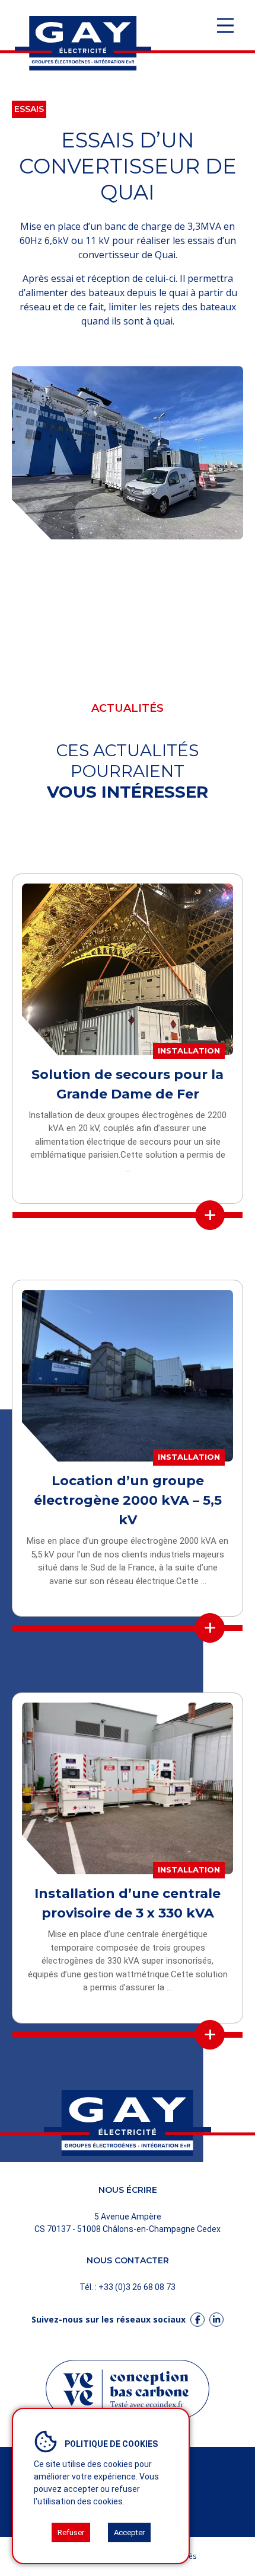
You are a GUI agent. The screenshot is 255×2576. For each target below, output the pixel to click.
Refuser (71, 2532)
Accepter (129, 2532)
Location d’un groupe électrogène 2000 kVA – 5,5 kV (128, 1500)
